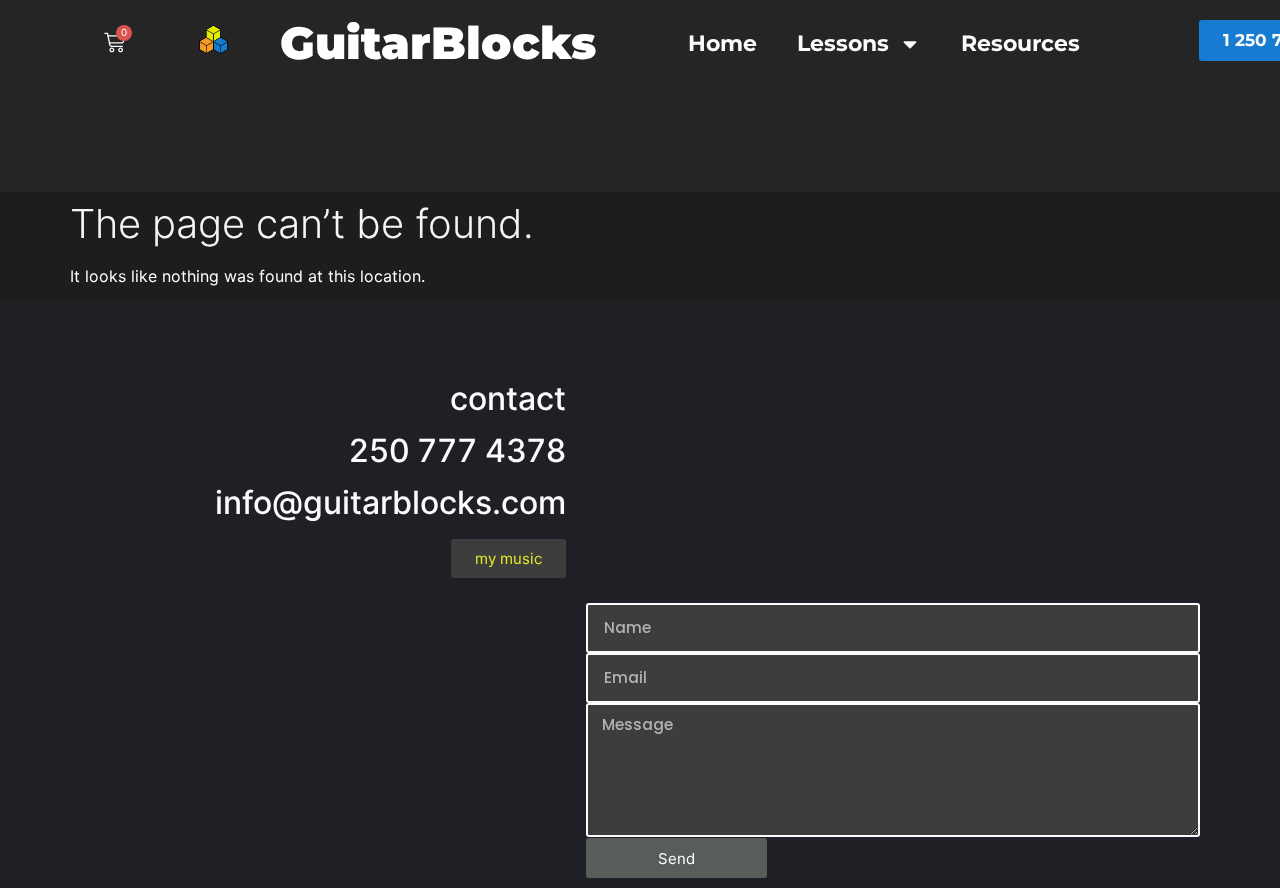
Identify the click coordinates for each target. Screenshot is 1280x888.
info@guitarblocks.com (390, 502)
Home (722, 43)
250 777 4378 (457, 450)
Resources (1020, 43)
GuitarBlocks (438, 42)
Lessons (843, 43)
